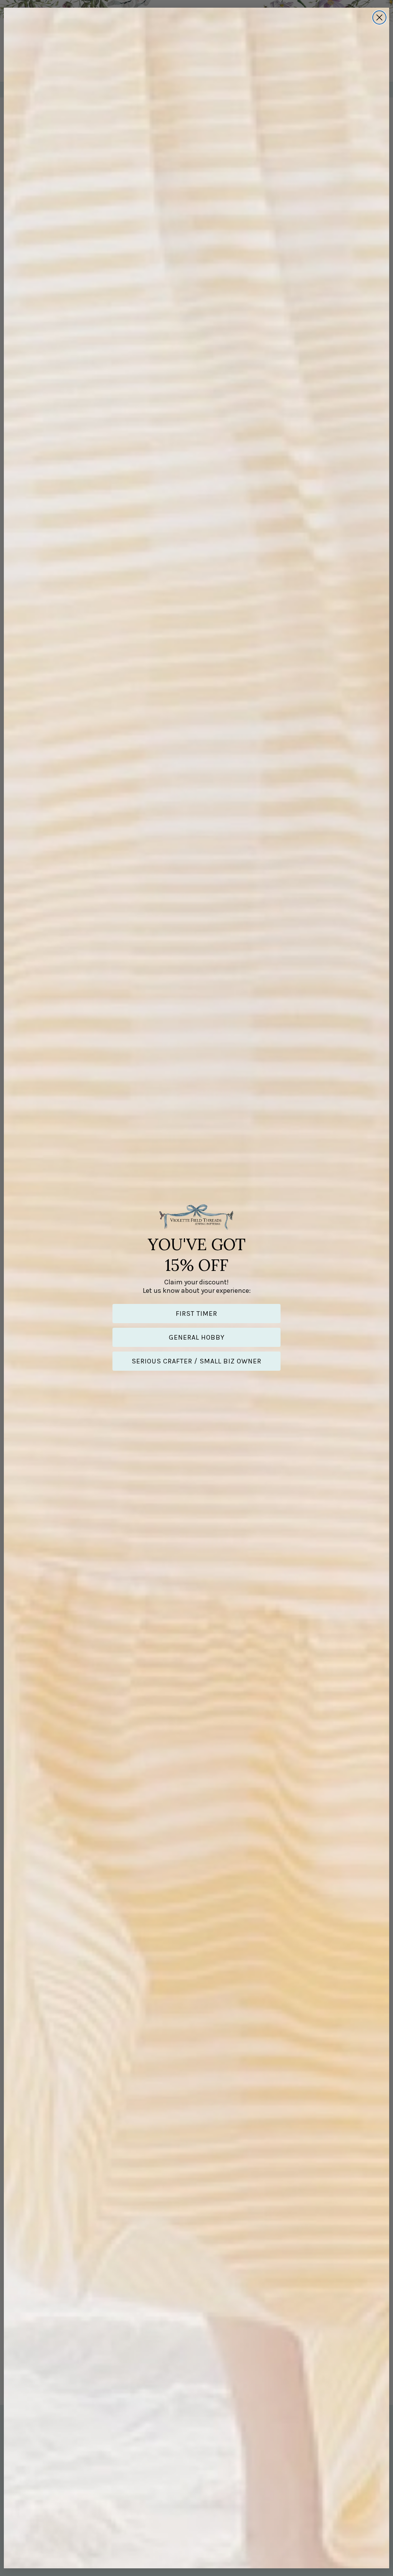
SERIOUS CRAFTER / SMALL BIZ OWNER (196, 1361)
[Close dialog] (379, 17)
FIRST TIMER (196, 1314)
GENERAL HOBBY (197, 1337)
